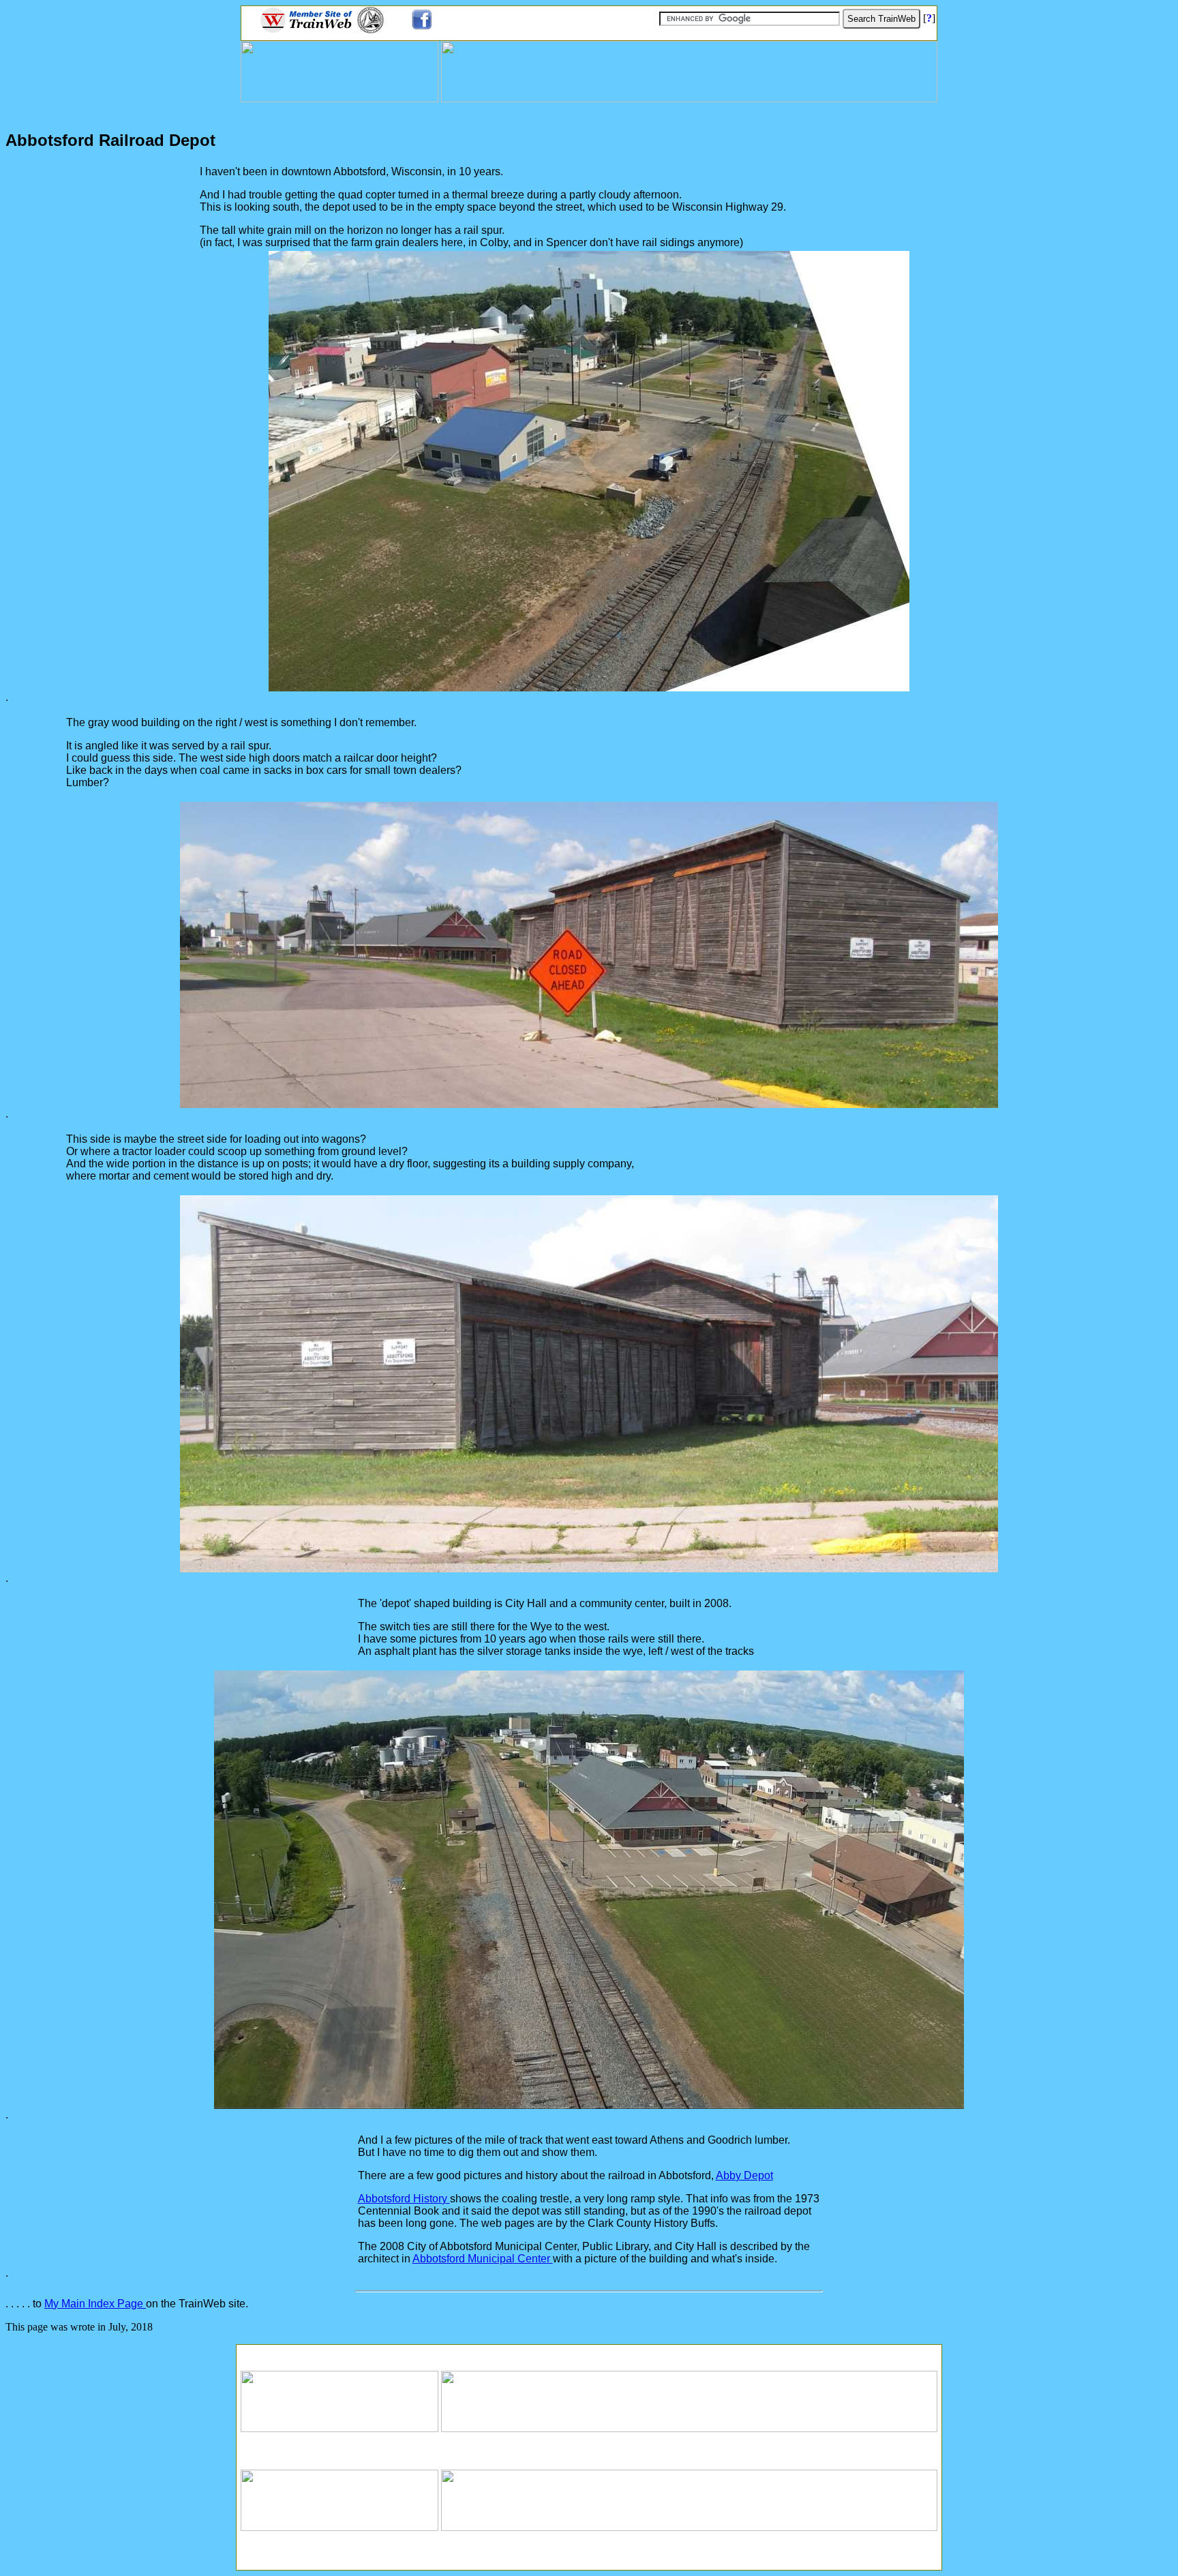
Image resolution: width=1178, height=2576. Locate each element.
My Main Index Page (95, 2304)
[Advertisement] (589, 2353)
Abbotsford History (404, 2199)
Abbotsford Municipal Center (483, 2259)
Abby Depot (744, 2175)
